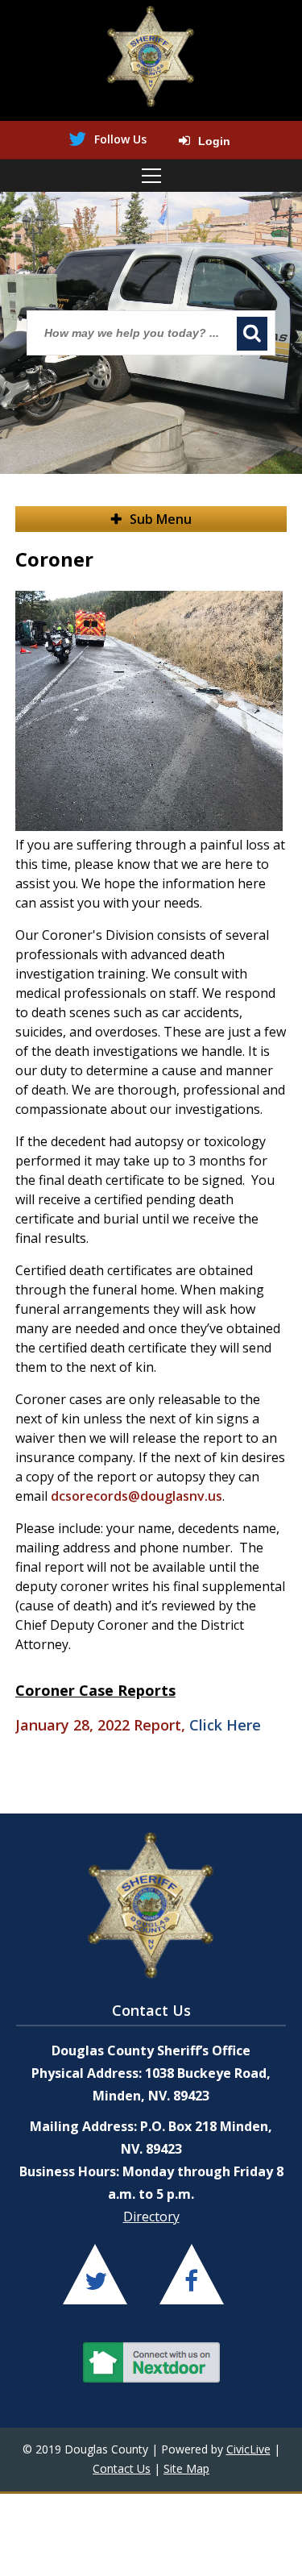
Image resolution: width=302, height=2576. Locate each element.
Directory (151, 2217)
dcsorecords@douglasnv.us (137, 1496)
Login (214, 141)
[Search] (252, 334)
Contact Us (122, 2468)
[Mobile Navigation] (151, 176)
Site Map (186, 2468)
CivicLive (248, 2449)
